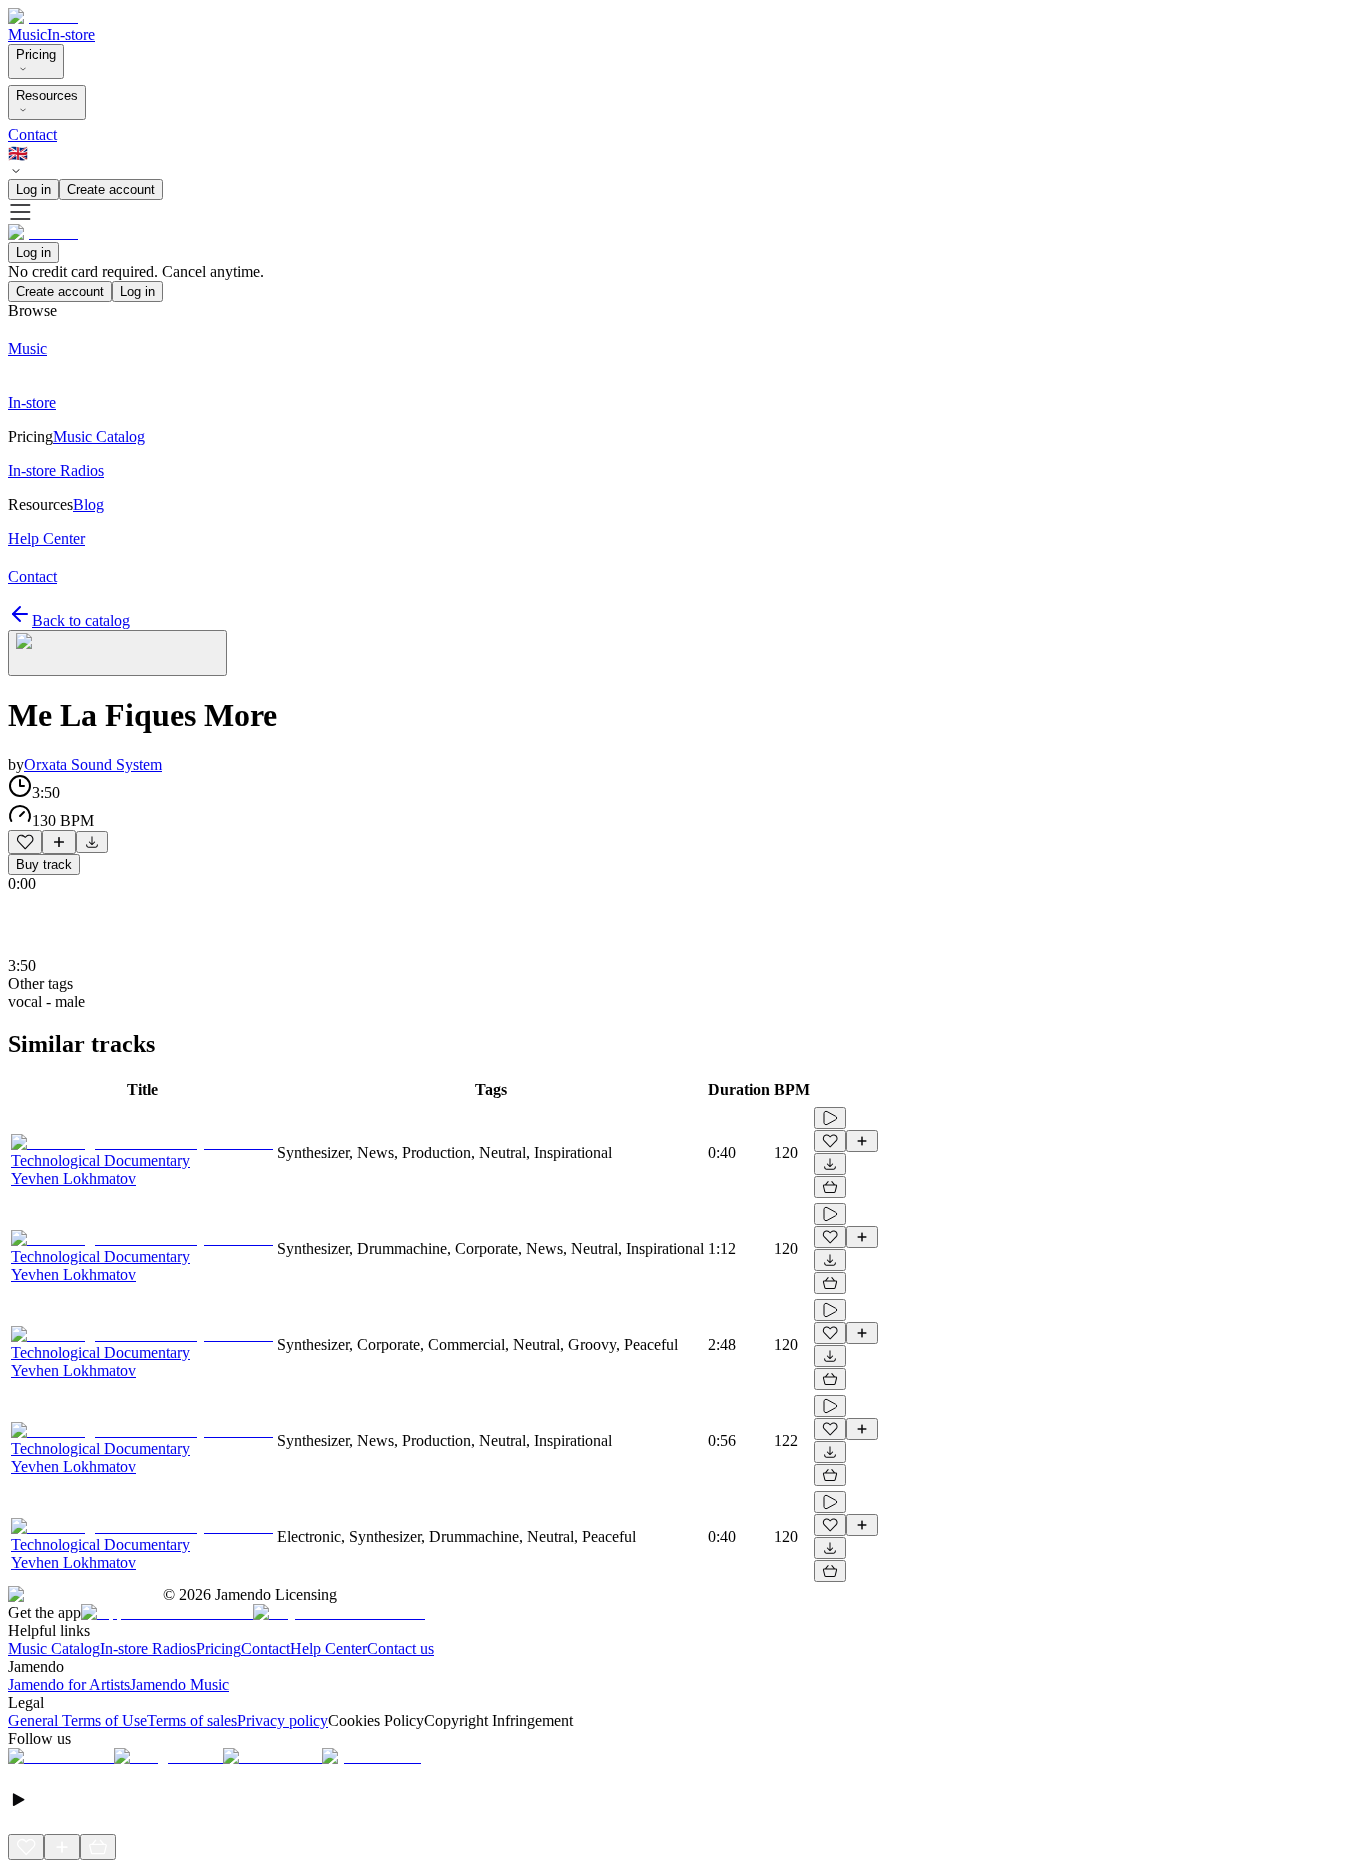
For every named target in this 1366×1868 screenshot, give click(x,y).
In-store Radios (148, 1648)
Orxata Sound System (93, 764)
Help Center (328, 1648)
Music (27, 34)
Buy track (44, 864)
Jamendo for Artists (69, 1684)
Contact (32, 134)
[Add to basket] (830, 1187)
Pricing (36, 54)
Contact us (400, 1648)
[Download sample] (92, 842)
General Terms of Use (77, 1720)
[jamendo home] (43, 16)
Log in (33, 189)
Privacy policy (282, 1720)
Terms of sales (192, 1720)
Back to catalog (81, 620)
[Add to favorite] (25, 842)
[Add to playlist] (59, 842)
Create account (111, 189)
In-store (71, 34)
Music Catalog (54, 1648)
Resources (47, 95)
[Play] (117, 653)
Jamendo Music (179, 1684)
